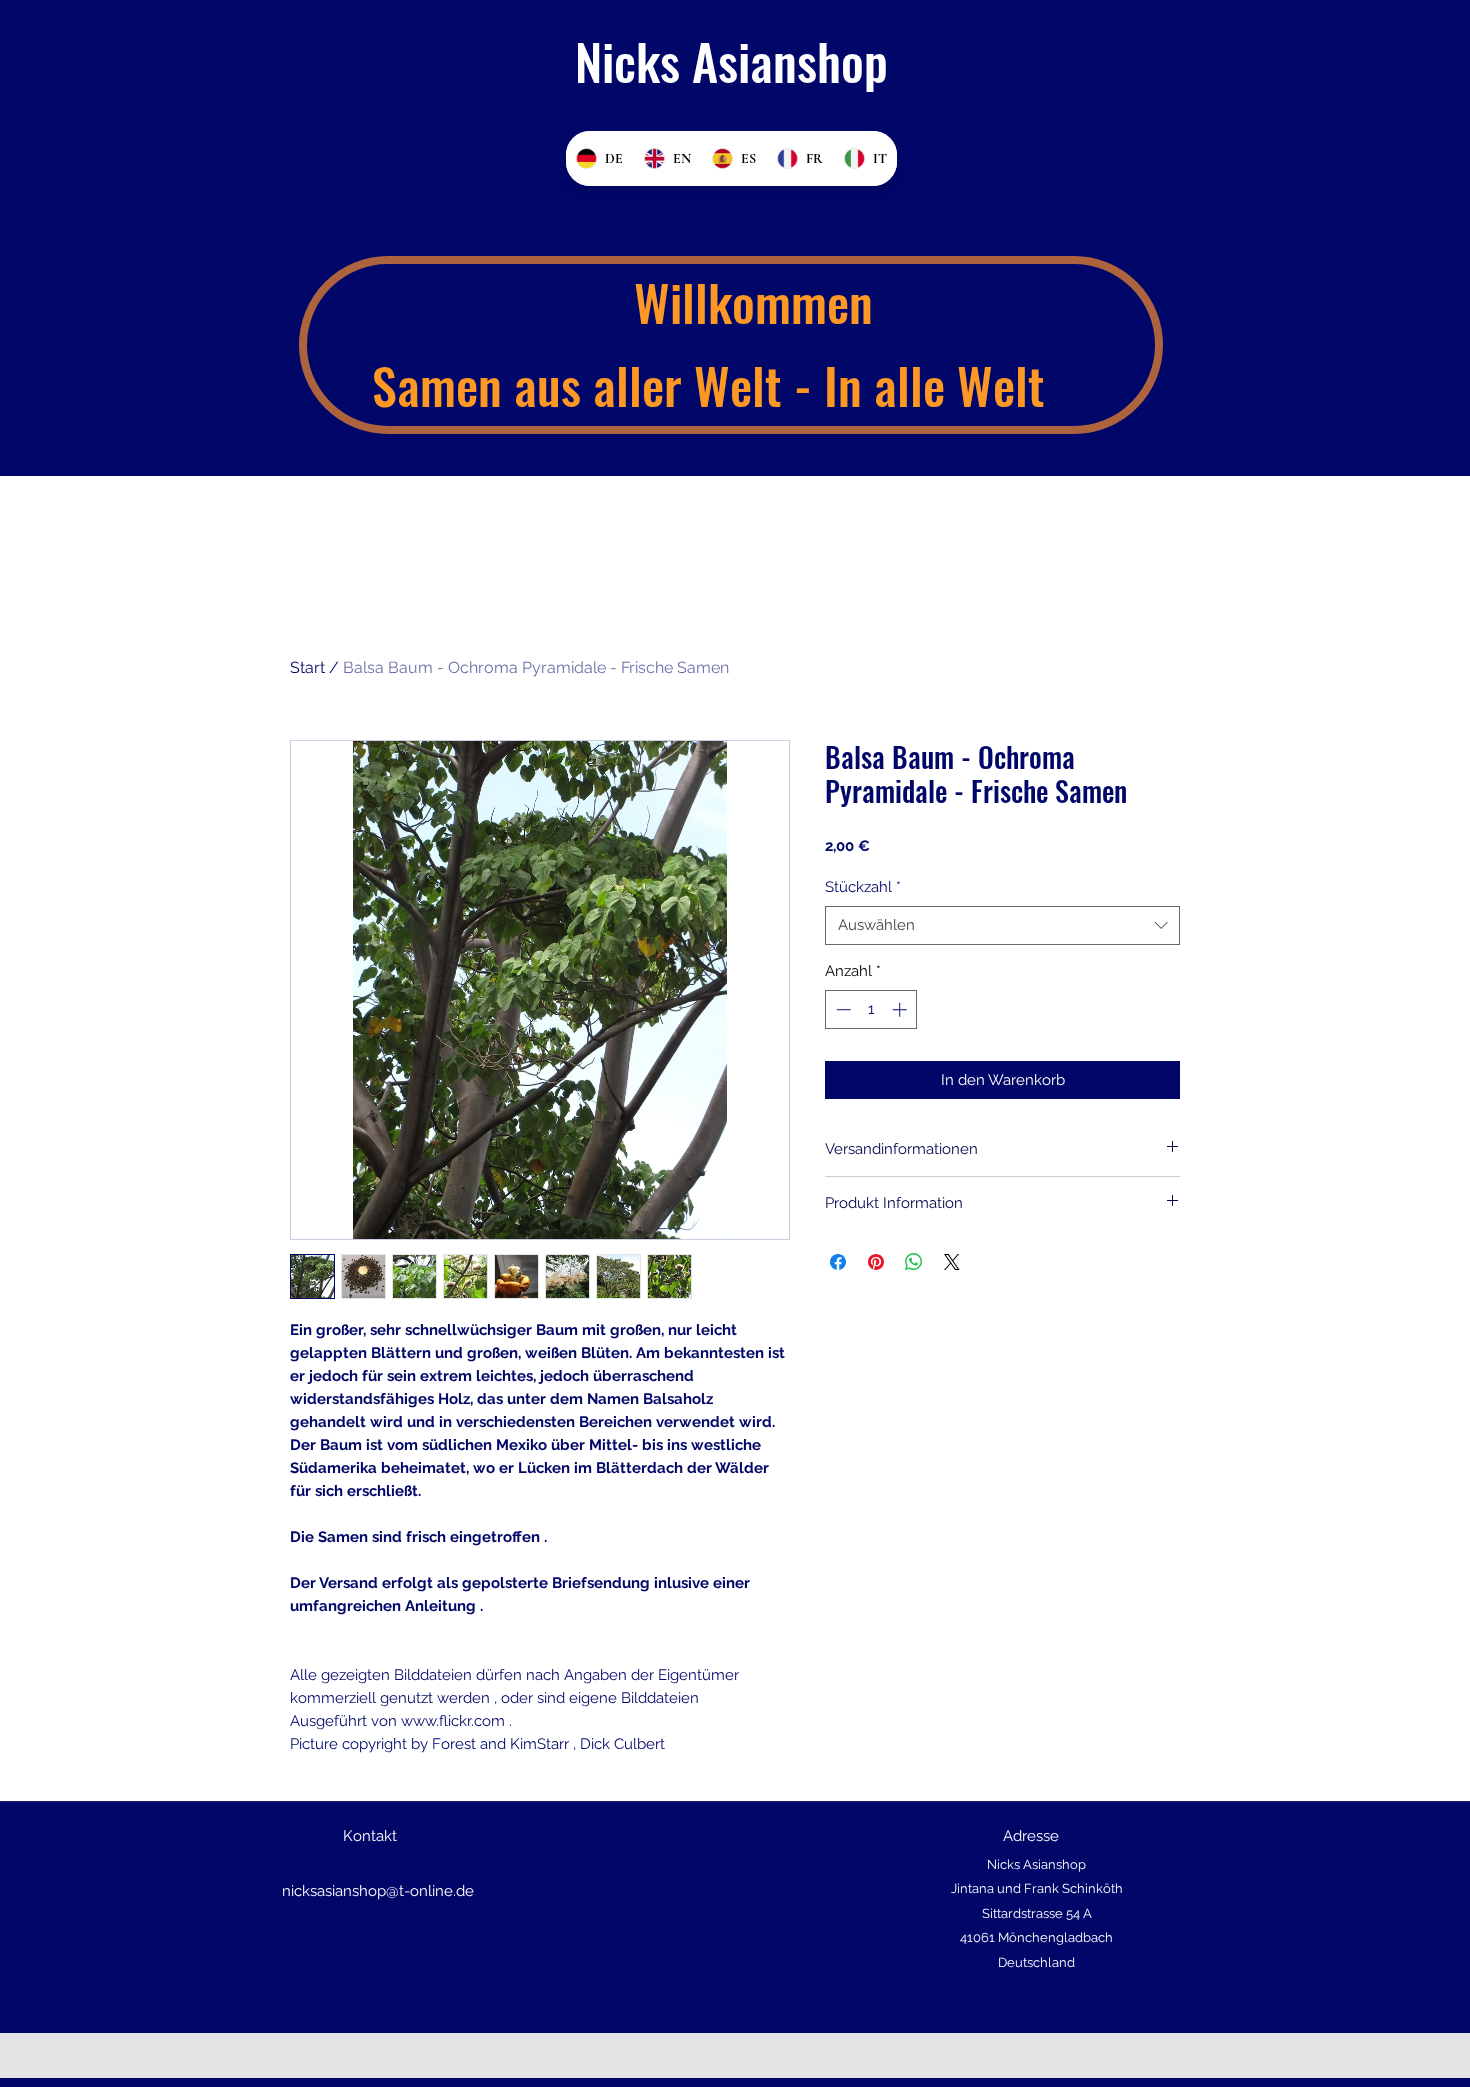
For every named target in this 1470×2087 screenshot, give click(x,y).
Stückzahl (863, 887)
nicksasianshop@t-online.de (378, 1891)
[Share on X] (952, 1262)
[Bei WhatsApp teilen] (914, 1262)
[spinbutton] (871, 1009)
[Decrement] (841, 1009)
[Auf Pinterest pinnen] (876, 1262)
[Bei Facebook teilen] (838, 1262)
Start (307, 667)
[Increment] (901, 1009)
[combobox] (1002, 925)
